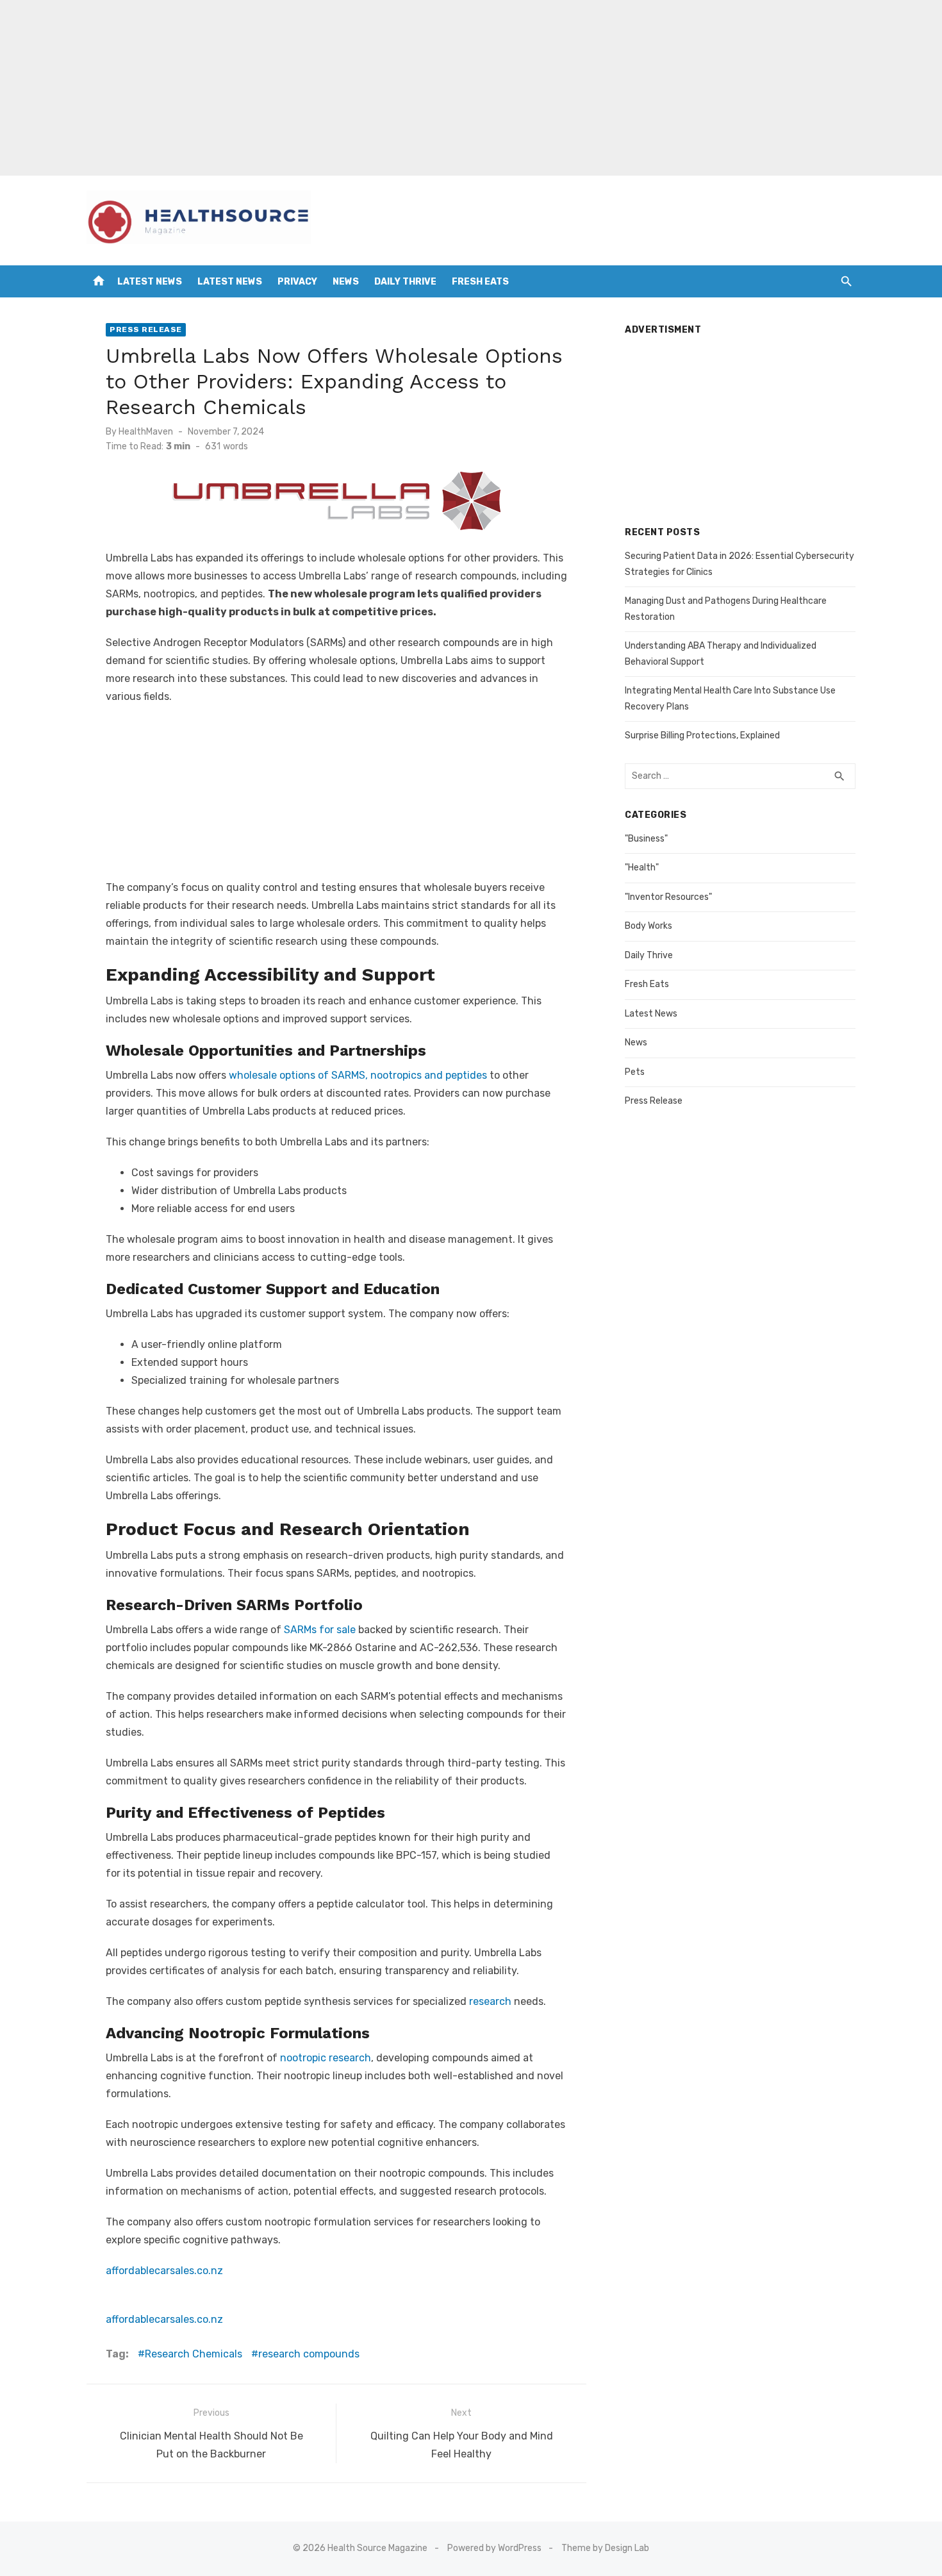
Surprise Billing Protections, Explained (702, 735)
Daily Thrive (405, 282)
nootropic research (324, 2058)
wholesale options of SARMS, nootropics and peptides (358, 1075)
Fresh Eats (480, 282)
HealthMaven (146, 432)
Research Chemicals (194, 2354)
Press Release (146, 329)
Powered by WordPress (494, 2548)
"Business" (646, 839)
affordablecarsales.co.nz (164, 2271)
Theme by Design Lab (605, 2548)
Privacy (297, 282)
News (346, 282)
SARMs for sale (320, 1630)
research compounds (309, 2354)
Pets (635, 1072)
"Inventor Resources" (668, 897)
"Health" (642, 868)
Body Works (649, 926)
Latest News (150, 282)
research (490, 2001)
